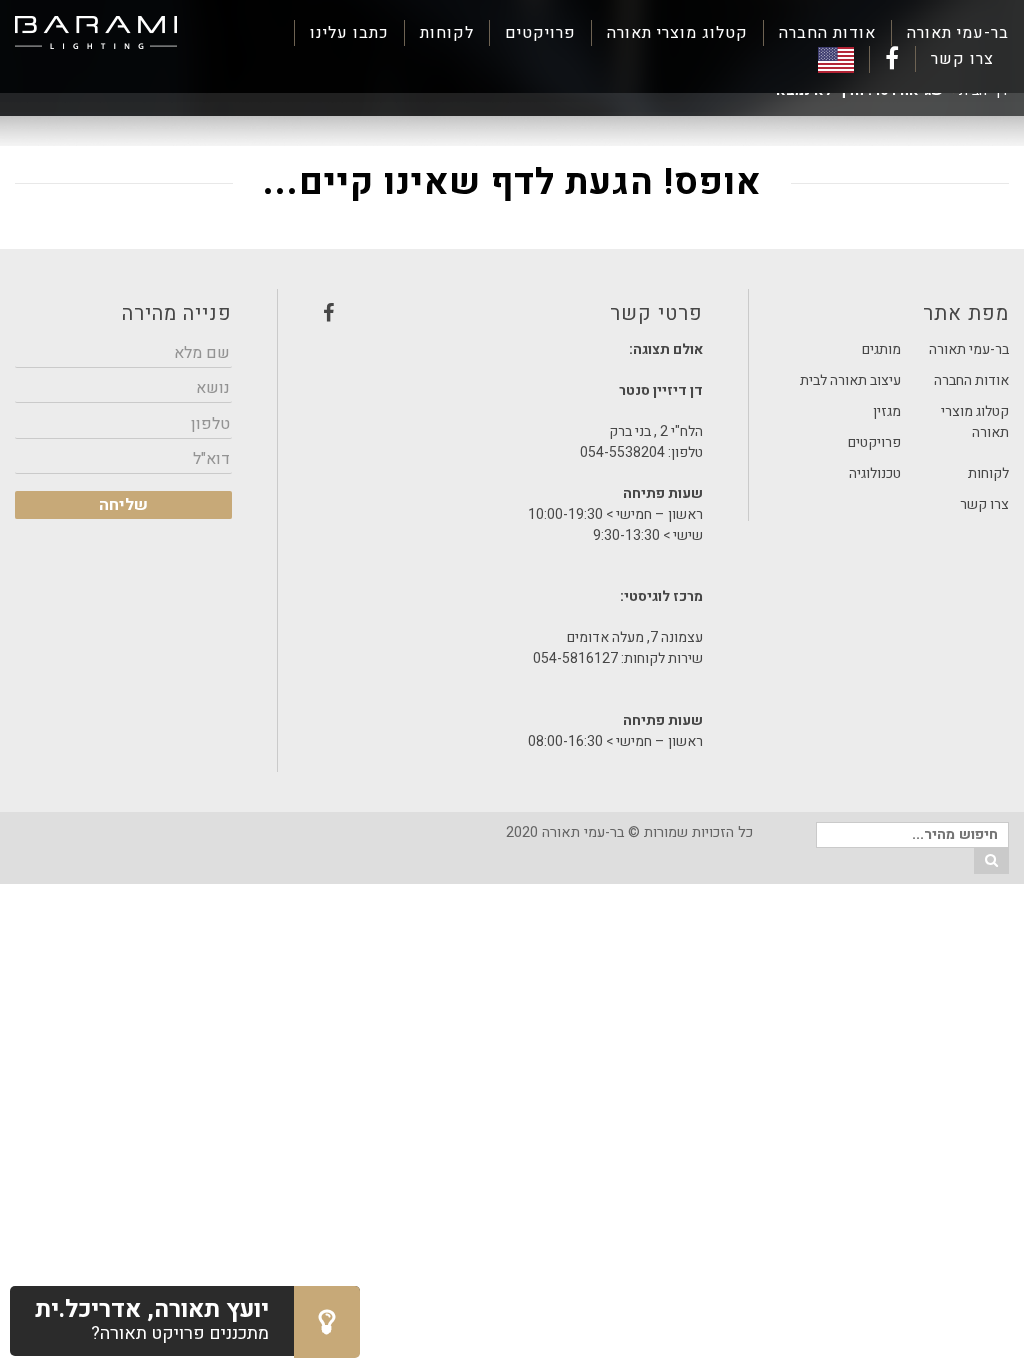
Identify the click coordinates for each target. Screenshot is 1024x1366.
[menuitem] (950, 33)
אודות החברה (827, 33)
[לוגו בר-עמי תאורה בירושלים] (96, 33)
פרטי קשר (513, 319)
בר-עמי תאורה (958, 33)
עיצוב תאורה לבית (850, 380)
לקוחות (447, 33)
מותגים (881, 349)
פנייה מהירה (176, 313)
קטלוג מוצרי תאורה (677, 33)
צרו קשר (962, 59)
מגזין (887, 411)
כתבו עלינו (349, 33)
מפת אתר (966, 313)
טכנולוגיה (875, 473)
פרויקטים (540, 33)
